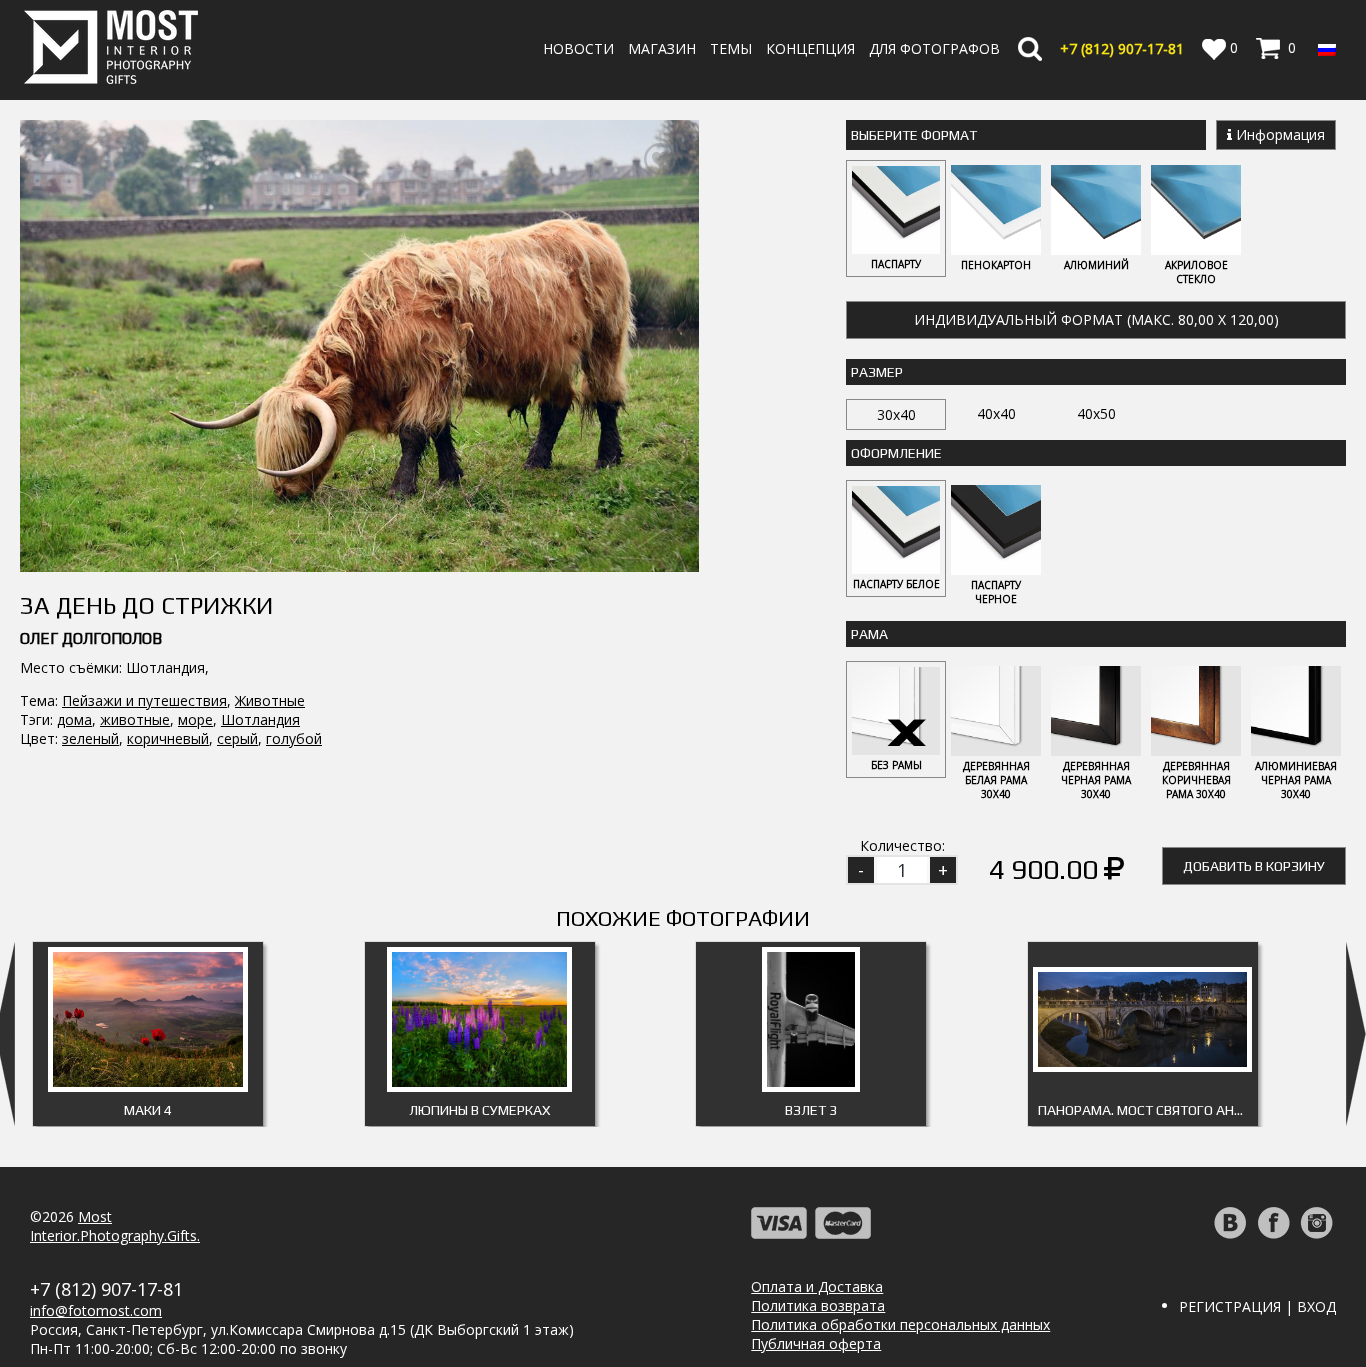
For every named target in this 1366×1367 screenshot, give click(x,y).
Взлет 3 (811, 1110)
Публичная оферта (816, 1343)
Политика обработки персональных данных (900, 1324)
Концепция (810, 48)
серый (237, 738)
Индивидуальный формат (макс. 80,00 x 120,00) (1096, 319)
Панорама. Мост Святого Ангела (1148, 1110)
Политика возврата (818, 1305)
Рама (869, 634)
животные (135, 719)
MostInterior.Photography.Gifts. (115, 1226)
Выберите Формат (914, 135)
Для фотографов (934, 48)
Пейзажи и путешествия (144, 700)
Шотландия (260, 719)
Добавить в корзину (1254, 866)
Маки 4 (148, 1110)
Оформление (896, 453)
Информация (1278, 134)
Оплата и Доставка (817, 1286)
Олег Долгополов (91, 638)
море (195, 719)
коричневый (168, 738)
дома (74, 719)
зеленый (90, 738)
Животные (270, 700)
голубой (294, 738)
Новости (578, 48)
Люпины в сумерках (479, 1110)
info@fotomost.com (96, 1310)
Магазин (662, 48)
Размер (877, 372)
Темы (731, 48)
